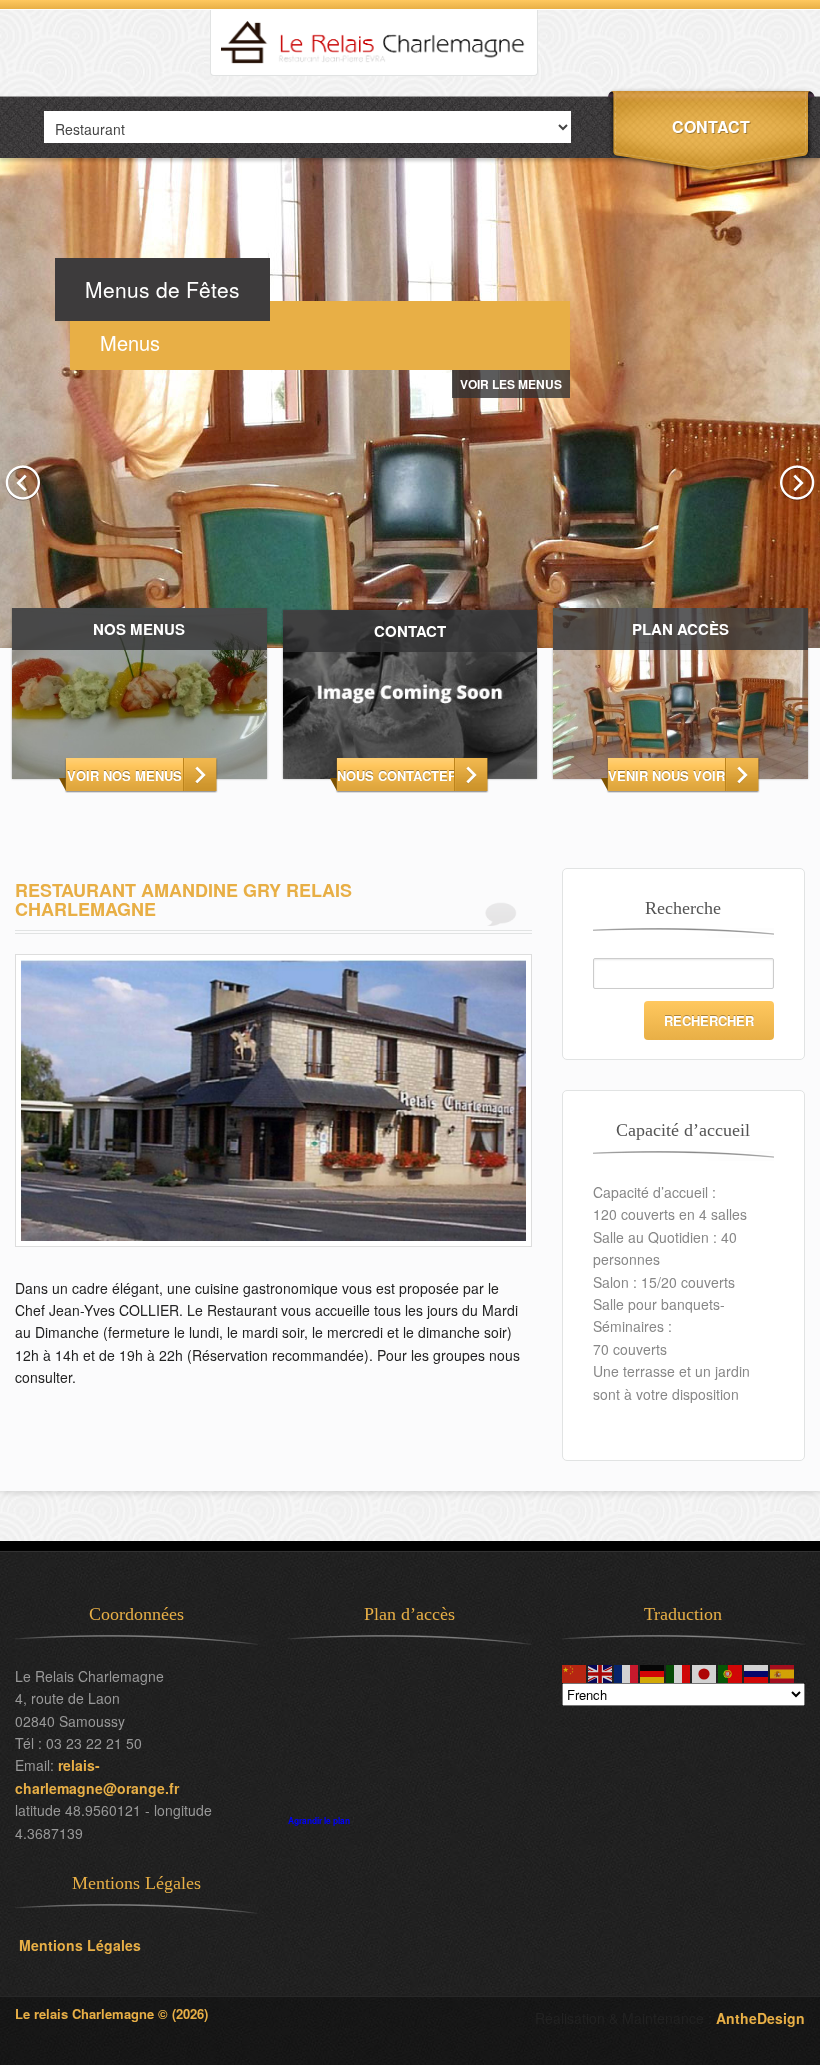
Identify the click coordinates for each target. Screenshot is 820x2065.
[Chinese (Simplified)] (575, 1671)
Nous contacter (395, 775)
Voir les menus (511, 384)
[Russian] (757, 1671)
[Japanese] (705, 1671)
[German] (653, 1671)
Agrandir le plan (319, 1821)
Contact (711, 126)
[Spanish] (783, 1671)
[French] (627, 1671)
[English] (601, 1671)
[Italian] (679, 1671)
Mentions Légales (78, 1945)
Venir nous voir (666, 775)
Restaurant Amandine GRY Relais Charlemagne (183, 900)
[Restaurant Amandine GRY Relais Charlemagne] (273, 1271)
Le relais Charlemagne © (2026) (111, 2013)
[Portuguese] (731, 1671)
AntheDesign (760, 2018)
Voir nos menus (124, 775)
